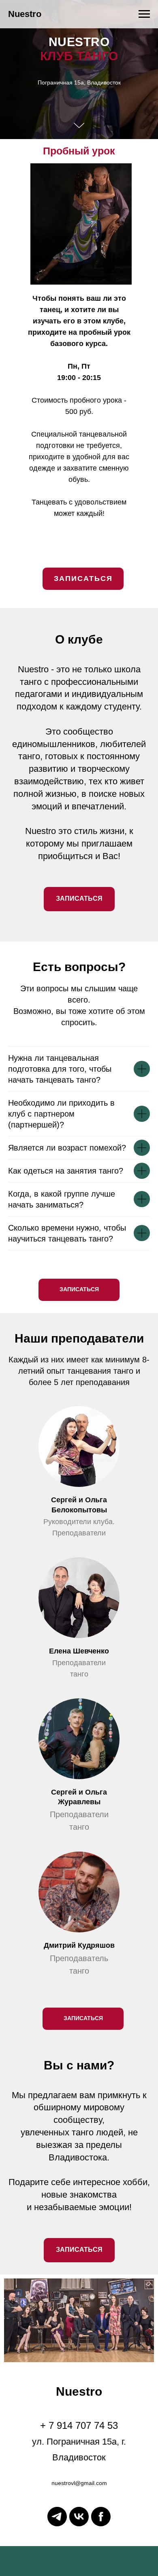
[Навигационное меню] (144, 14)
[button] (83, 1470)
